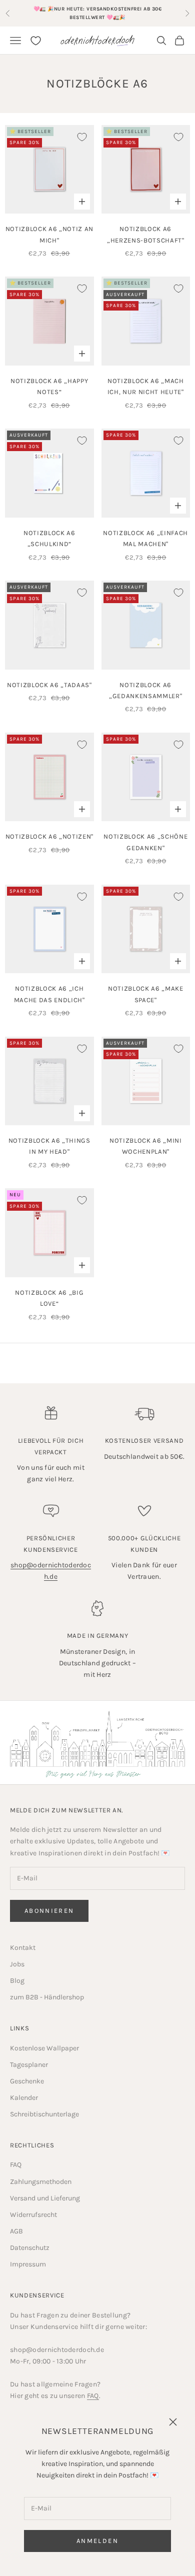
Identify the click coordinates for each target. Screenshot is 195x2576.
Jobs (17, 1964)
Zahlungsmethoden (41, 2182)
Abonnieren (49, 1911)
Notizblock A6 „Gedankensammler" (145, 690)
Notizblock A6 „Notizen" (49, 836)
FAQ (16, 2165)
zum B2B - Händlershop (47, 1997)
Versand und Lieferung (45, 2198)
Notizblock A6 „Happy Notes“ (49, 386)
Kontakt (23, 1948)
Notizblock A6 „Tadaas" (49, 685)
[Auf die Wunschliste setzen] (82, 137)
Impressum (28, 2264)
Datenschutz (30, 2248)
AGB (16, 2231)
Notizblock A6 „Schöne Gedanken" (145, 842)
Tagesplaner (29, 2065)
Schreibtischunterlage (44, 2114)
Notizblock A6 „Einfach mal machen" (145, 538)
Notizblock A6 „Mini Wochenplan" (146, 1146)
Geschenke (27, 2081)
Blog (17, 1981)
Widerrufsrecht (33, 2215)
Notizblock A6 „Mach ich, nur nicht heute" (146, 386)
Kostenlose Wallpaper (44, 2048)
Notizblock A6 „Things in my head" (49, 1146)
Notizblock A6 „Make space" (146, 994)
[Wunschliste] (36, 41)
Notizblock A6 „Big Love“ (49, 1298)
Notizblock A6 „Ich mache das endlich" (49, 994)
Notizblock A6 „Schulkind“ (49, 538)
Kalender (24, 2098)
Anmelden (97, 2541)
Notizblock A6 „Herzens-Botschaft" (146, 234)
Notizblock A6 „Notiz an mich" (49, 234)
